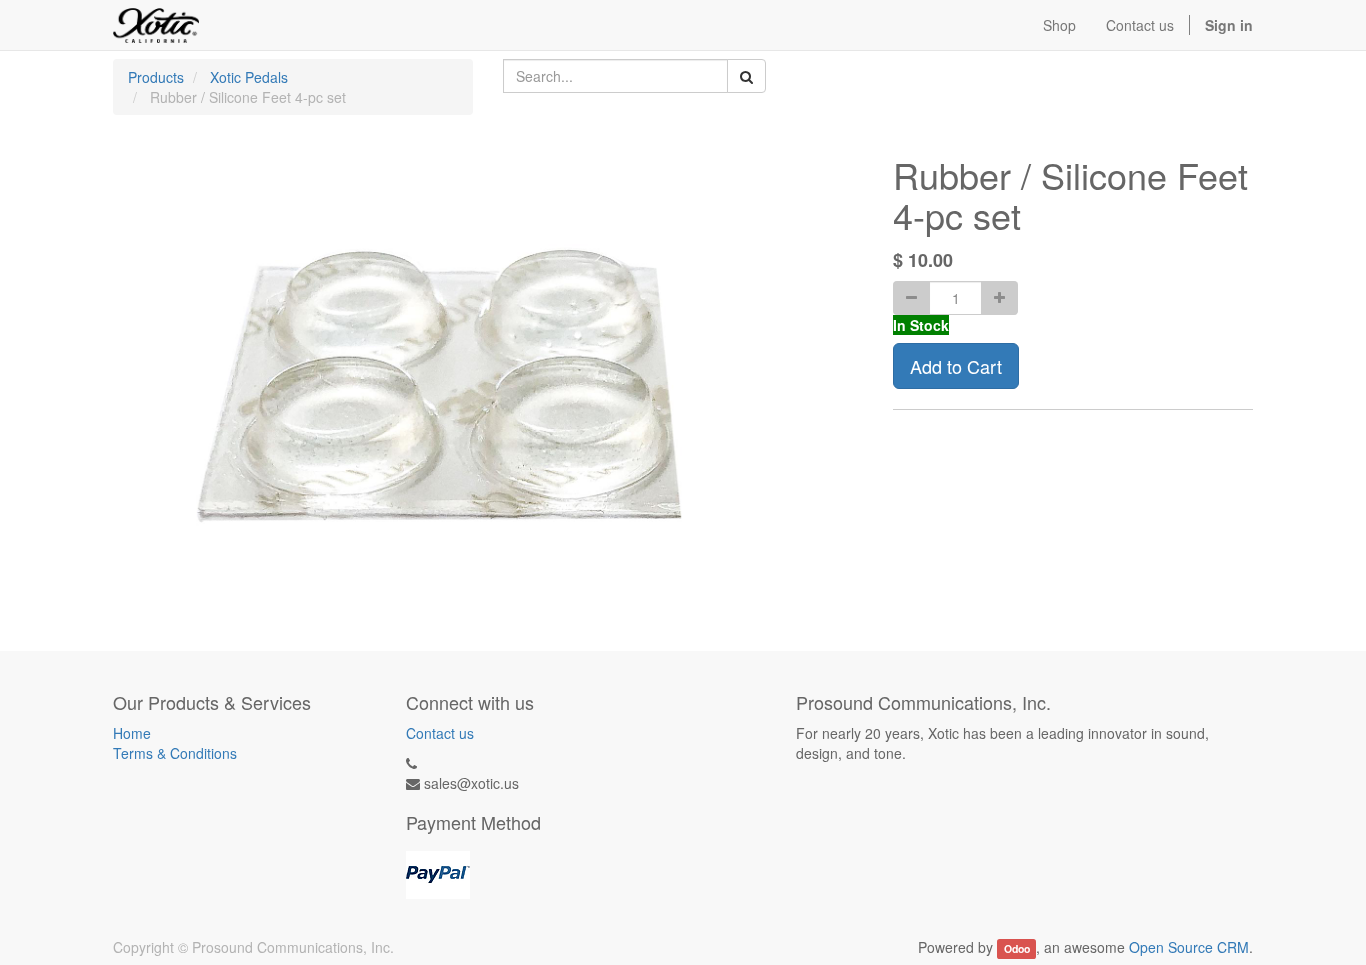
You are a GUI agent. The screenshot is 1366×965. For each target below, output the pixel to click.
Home (132, 733)
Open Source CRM (1189, 947)
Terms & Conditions (175, 753)
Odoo (1017, 948)
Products (156, 77)
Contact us (440, 733)
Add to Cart (956, 366)
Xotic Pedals (249, 77)
